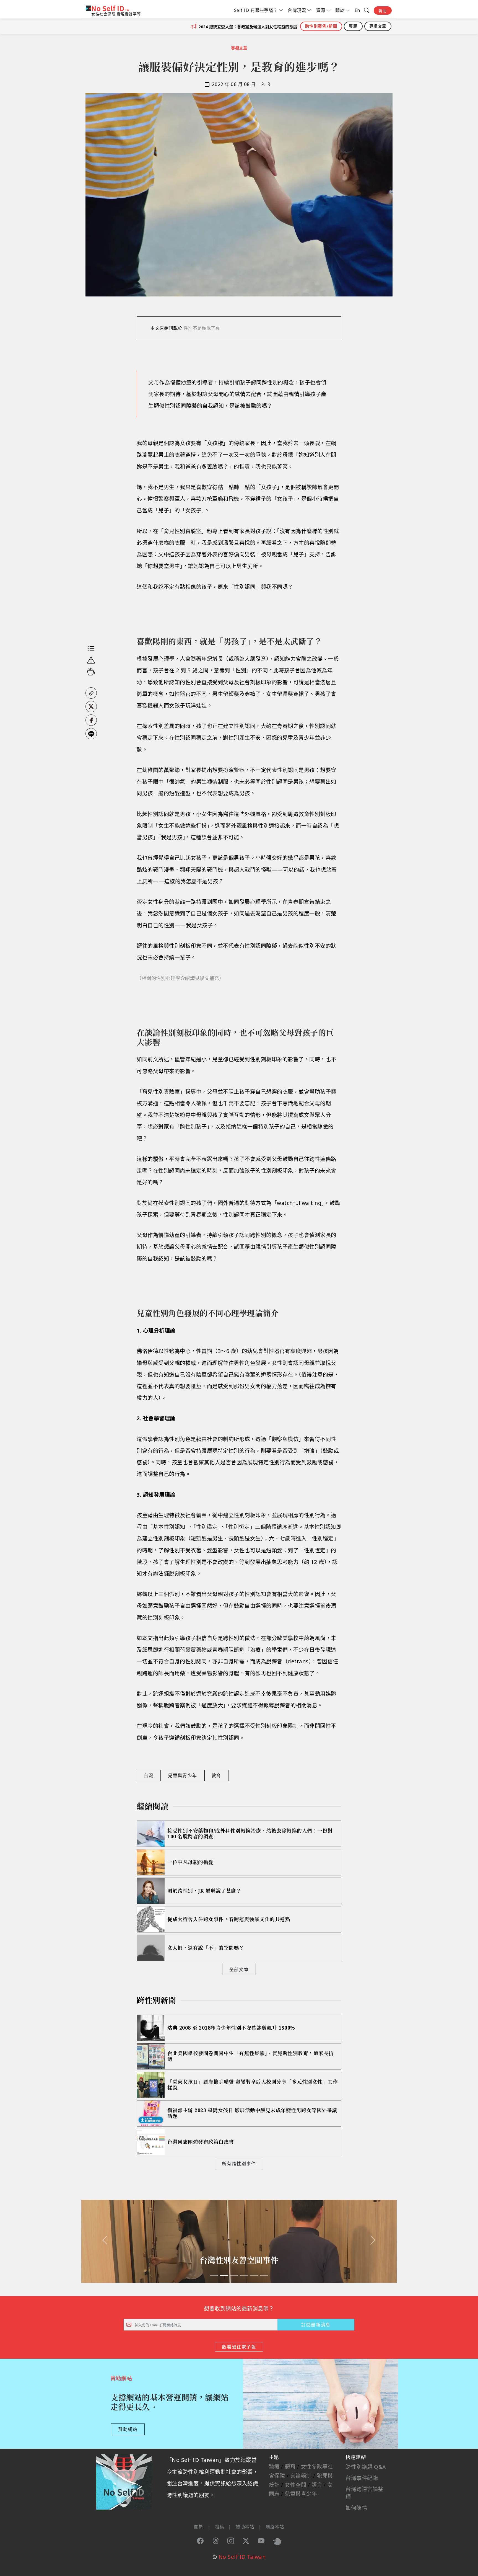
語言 (317, 2485)
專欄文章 (378, 26)
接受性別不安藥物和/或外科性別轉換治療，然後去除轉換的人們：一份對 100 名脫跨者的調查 (250, 1834)
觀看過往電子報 (239, 2347)
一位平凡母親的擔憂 (190, 1862)
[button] (91, 693)
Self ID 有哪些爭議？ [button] (256, 10)
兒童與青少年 (183, 1775)
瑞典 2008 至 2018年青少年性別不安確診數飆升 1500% (231, 2028)
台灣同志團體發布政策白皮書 (201, 2142)
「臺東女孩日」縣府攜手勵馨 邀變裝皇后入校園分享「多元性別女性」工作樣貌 (253, 2085)
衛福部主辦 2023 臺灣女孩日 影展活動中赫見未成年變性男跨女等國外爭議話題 (252, 2113)
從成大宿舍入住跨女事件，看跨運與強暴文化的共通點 (229, 1919)
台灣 (149, 1775)
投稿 (219, 2527)
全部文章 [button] (239, 1970)
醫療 (274, 2467)
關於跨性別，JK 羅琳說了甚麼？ (204, 1891)
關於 (198, 2527)
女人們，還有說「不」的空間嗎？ (206, 1948)
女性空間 (295, 2485)
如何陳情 (356, 2508)
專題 (353, 26)
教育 (216, 1775)
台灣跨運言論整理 (364, 2493)
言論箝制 (301, 2476)
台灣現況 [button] (297, 10)
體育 (290, 2467)
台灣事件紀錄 (362, 2478)
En (357, 10)
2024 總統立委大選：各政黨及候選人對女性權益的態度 (248, 27)
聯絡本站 (275, 2527)
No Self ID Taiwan (242, 2557)
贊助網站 (128, 2429)
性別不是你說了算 (202, 328)
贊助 (383, 11)
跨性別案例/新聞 (321, 26)
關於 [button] (340, 10)
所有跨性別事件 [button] (239, 2164)
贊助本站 (245, 2527)
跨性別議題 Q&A (366, 2467)
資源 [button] (321, 10)
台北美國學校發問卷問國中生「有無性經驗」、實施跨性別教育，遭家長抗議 (251, 2056)
